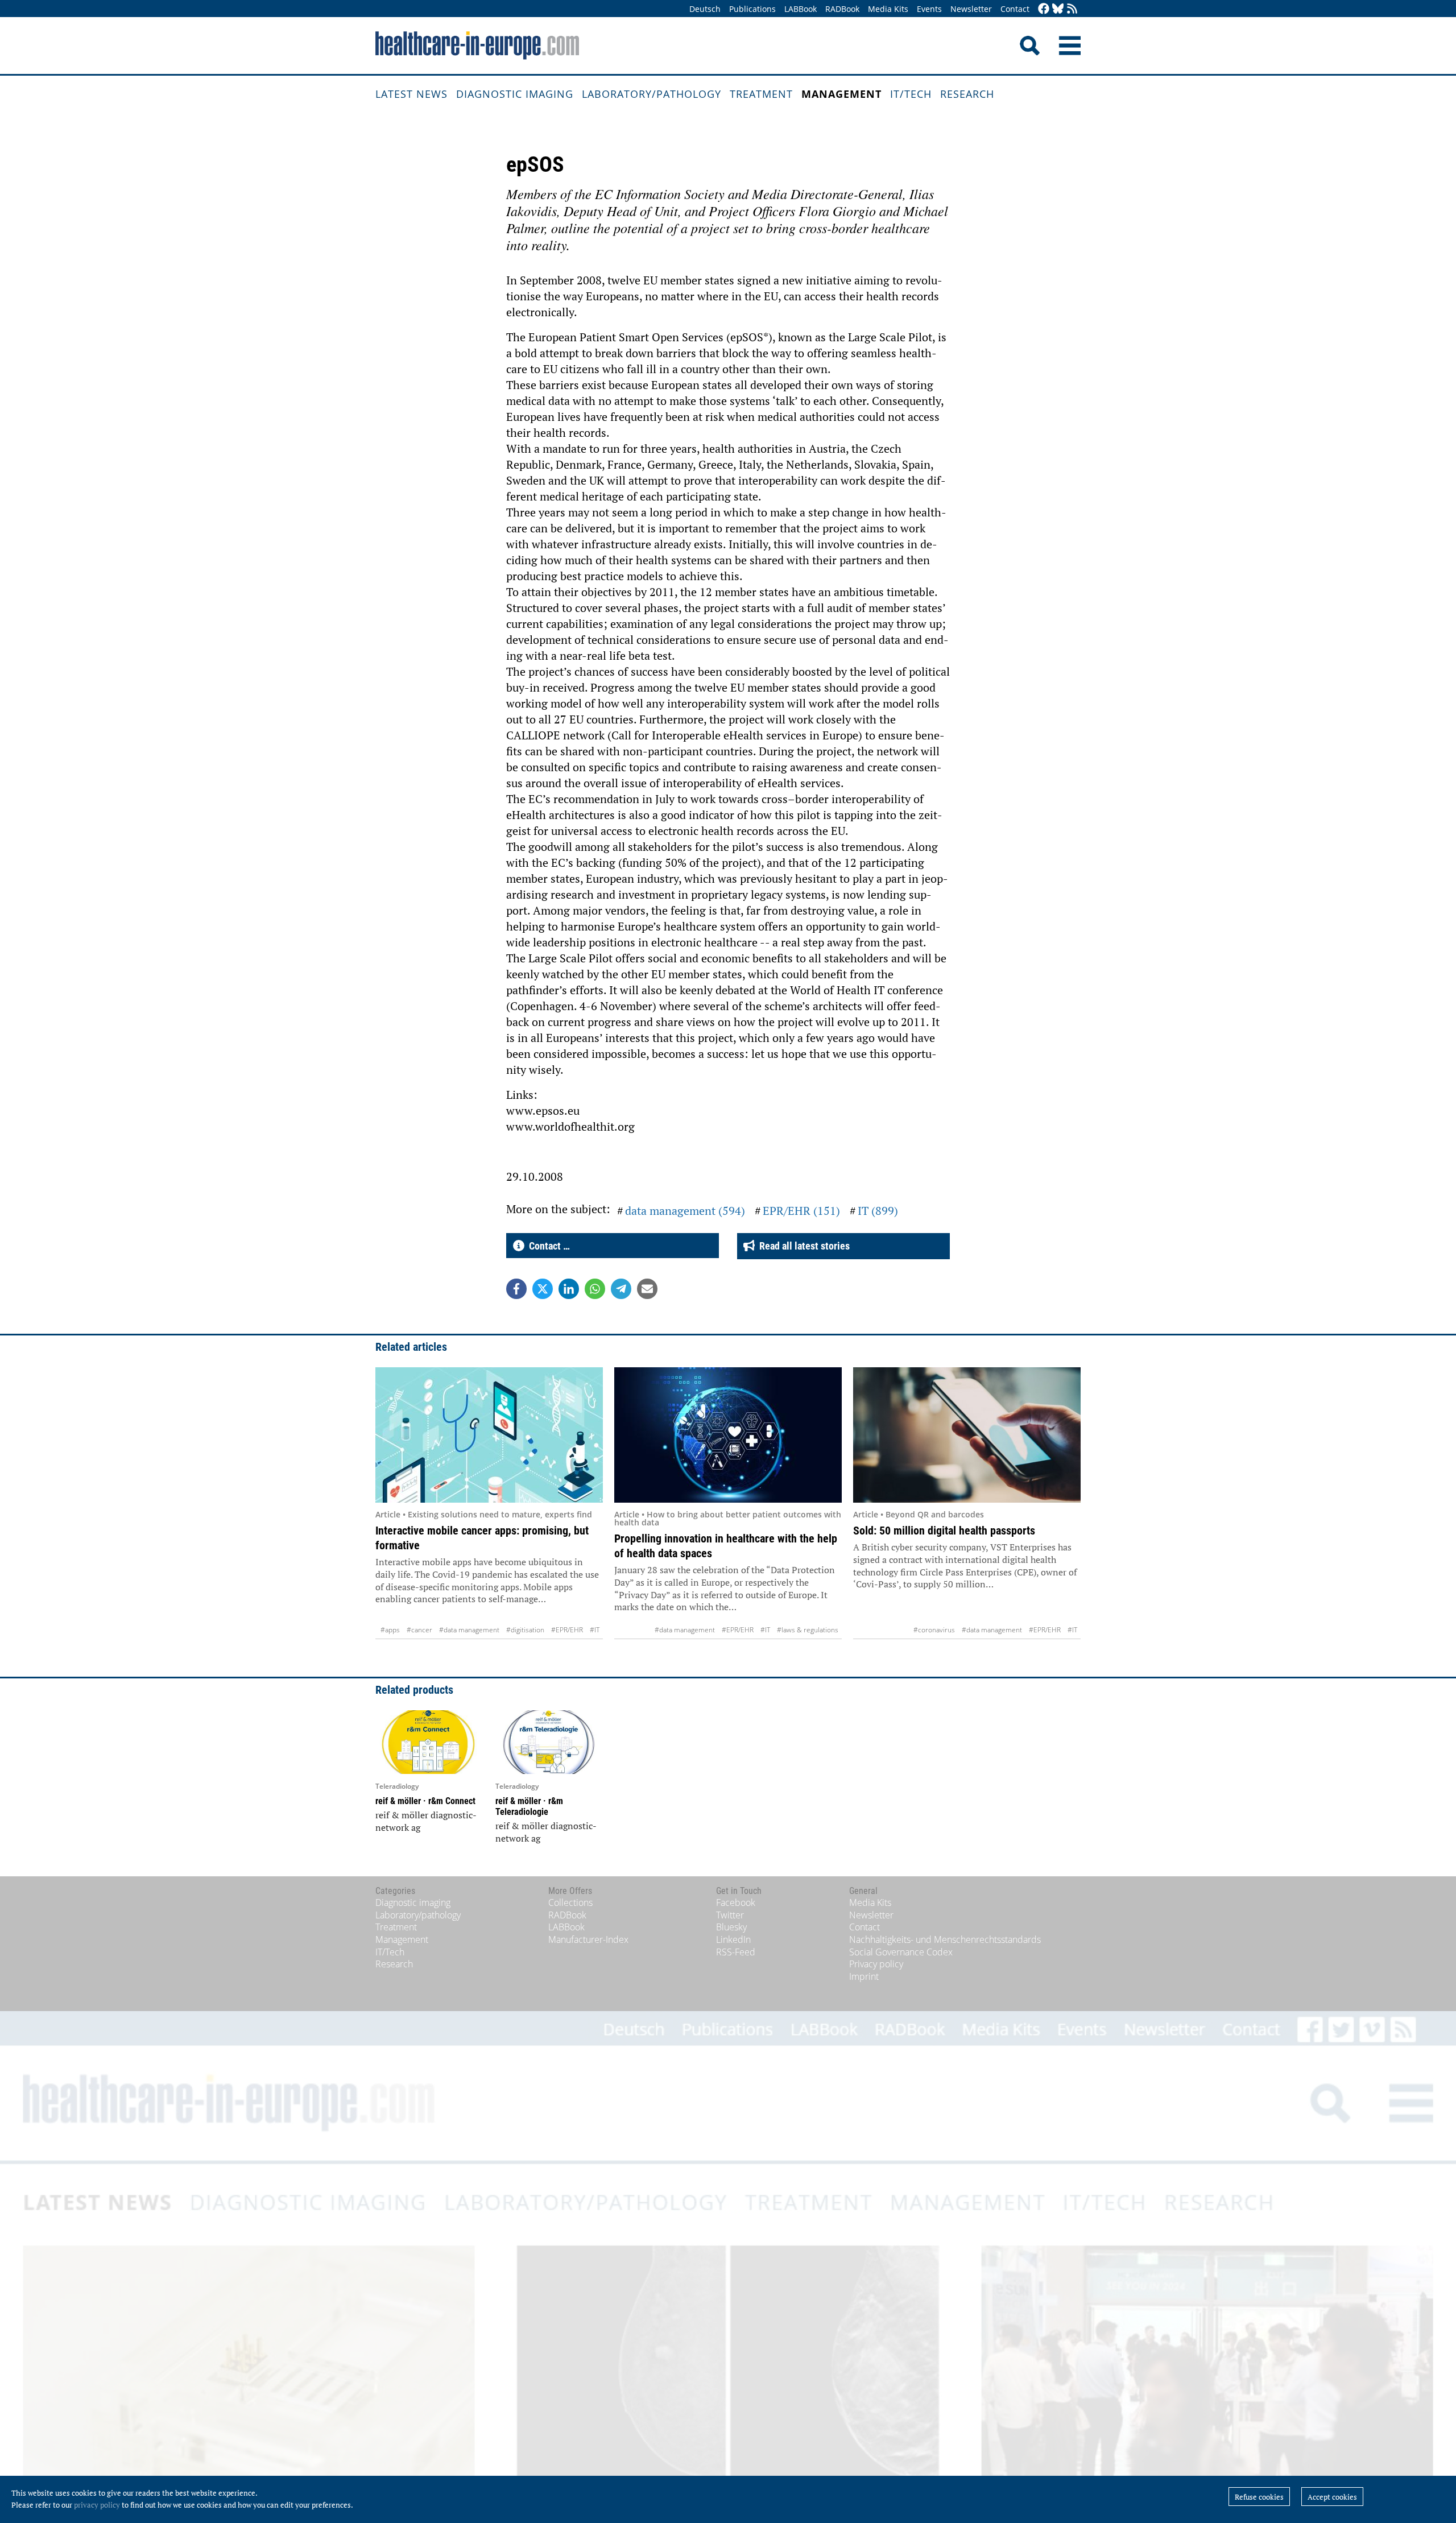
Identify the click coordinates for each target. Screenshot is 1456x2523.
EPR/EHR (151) (801, 1211)
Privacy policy (876, 1964)
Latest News (411, 94)
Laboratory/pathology (652, 94)
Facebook (736, 1902)
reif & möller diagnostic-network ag (426, 1821)
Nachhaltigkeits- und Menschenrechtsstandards (945, 1939)
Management (841, 94)
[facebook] (1044, 9)
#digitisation (525, 1630)
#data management (469, 1630)
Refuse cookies (1259, 2497)
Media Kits (888, 9)
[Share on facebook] (516, 1289)
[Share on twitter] (543, 1289)
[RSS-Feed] (1072, 9)
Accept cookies (1332, 2497)
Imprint (864, 1976)
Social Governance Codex (901, 1952)
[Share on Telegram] (621, 1289)
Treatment (761, 94)
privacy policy (97, 2505)
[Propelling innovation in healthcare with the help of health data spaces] (728, 1435)
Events (929, 9)
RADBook (842, 9)
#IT (595, 1630)
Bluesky (731, 1927)
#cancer (419, 1630)
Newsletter (971, 9)
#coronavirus (934, 1630)
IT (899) (878, 1211)
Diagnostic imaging (515, 94)
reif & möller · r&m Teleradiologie (529, 1806)
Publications (752, 9)
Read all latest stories (802, 1246)
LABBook (801, 9)
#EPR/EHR (567, 1630)
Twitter (730, 1915)
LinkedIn (733, 1939)
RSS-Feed (736, 1952)
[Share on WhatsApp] (595, 1289)
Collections (570, 1902)
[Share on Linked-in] (569, 1289)
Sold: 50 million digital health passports (944, 1531)
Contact (1015, 9)
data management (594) (685, 1211)
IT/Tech (911, 94)
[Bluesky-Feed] (1058, 9)
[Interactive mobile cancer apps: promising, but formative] (489, 1435)
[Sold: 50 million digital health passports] (967, 1435)
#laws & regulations (808, 1630)
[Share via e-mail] (647, 1289)
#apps (390, 1630)
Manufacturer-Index (588, 1939)
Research (967, 94)
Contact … (547, 1246)
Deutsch (705, 9)
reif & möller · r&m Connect (425, 1801)
